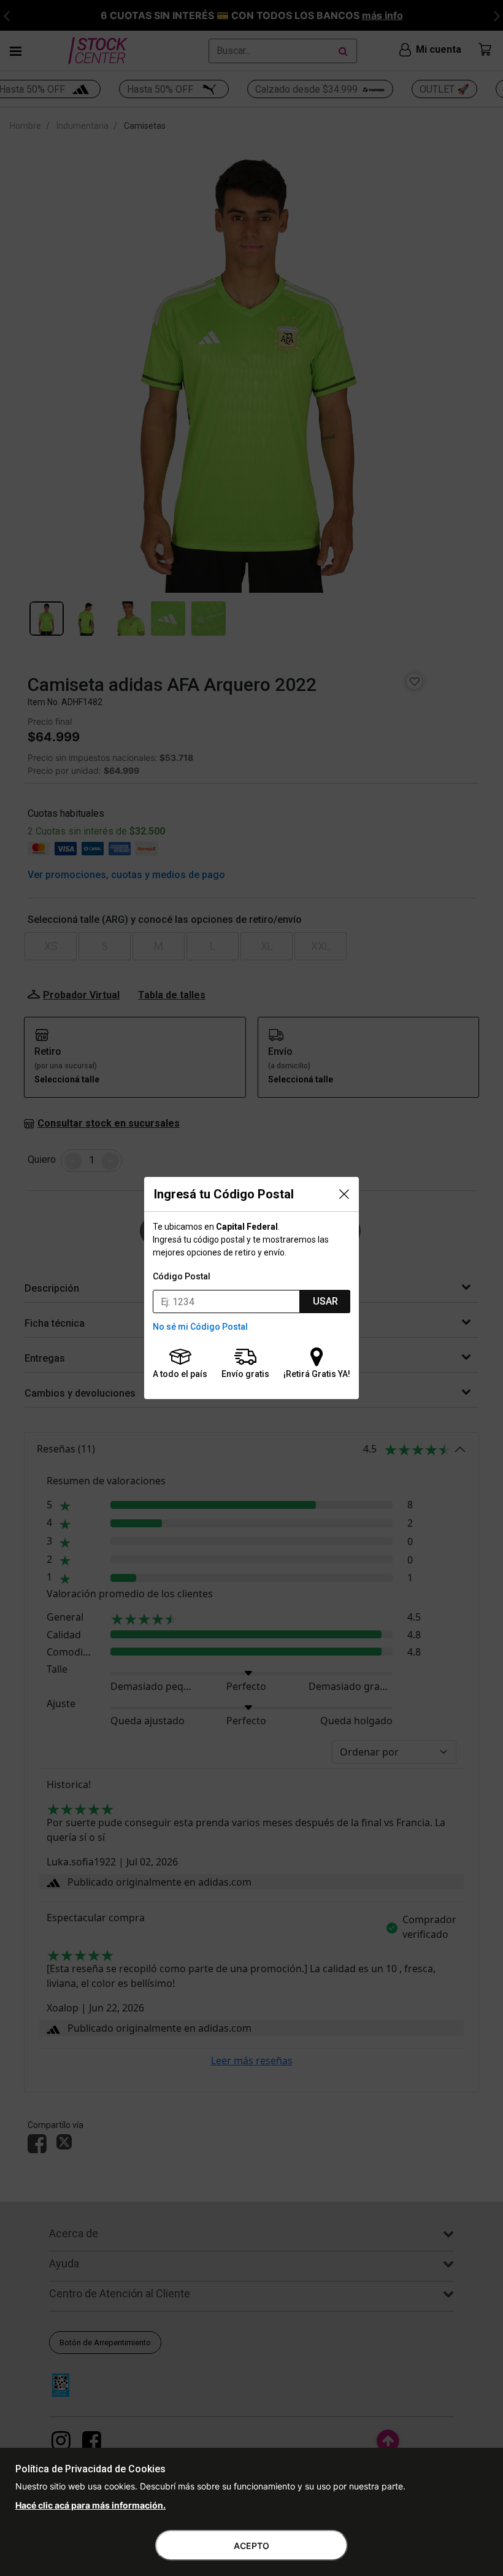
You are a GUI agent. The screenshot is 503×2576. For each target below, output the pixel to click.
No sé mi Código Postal (200, 1327)
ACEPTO (251, 2546)
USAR (325, 1301)
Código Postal (182, 1276)
